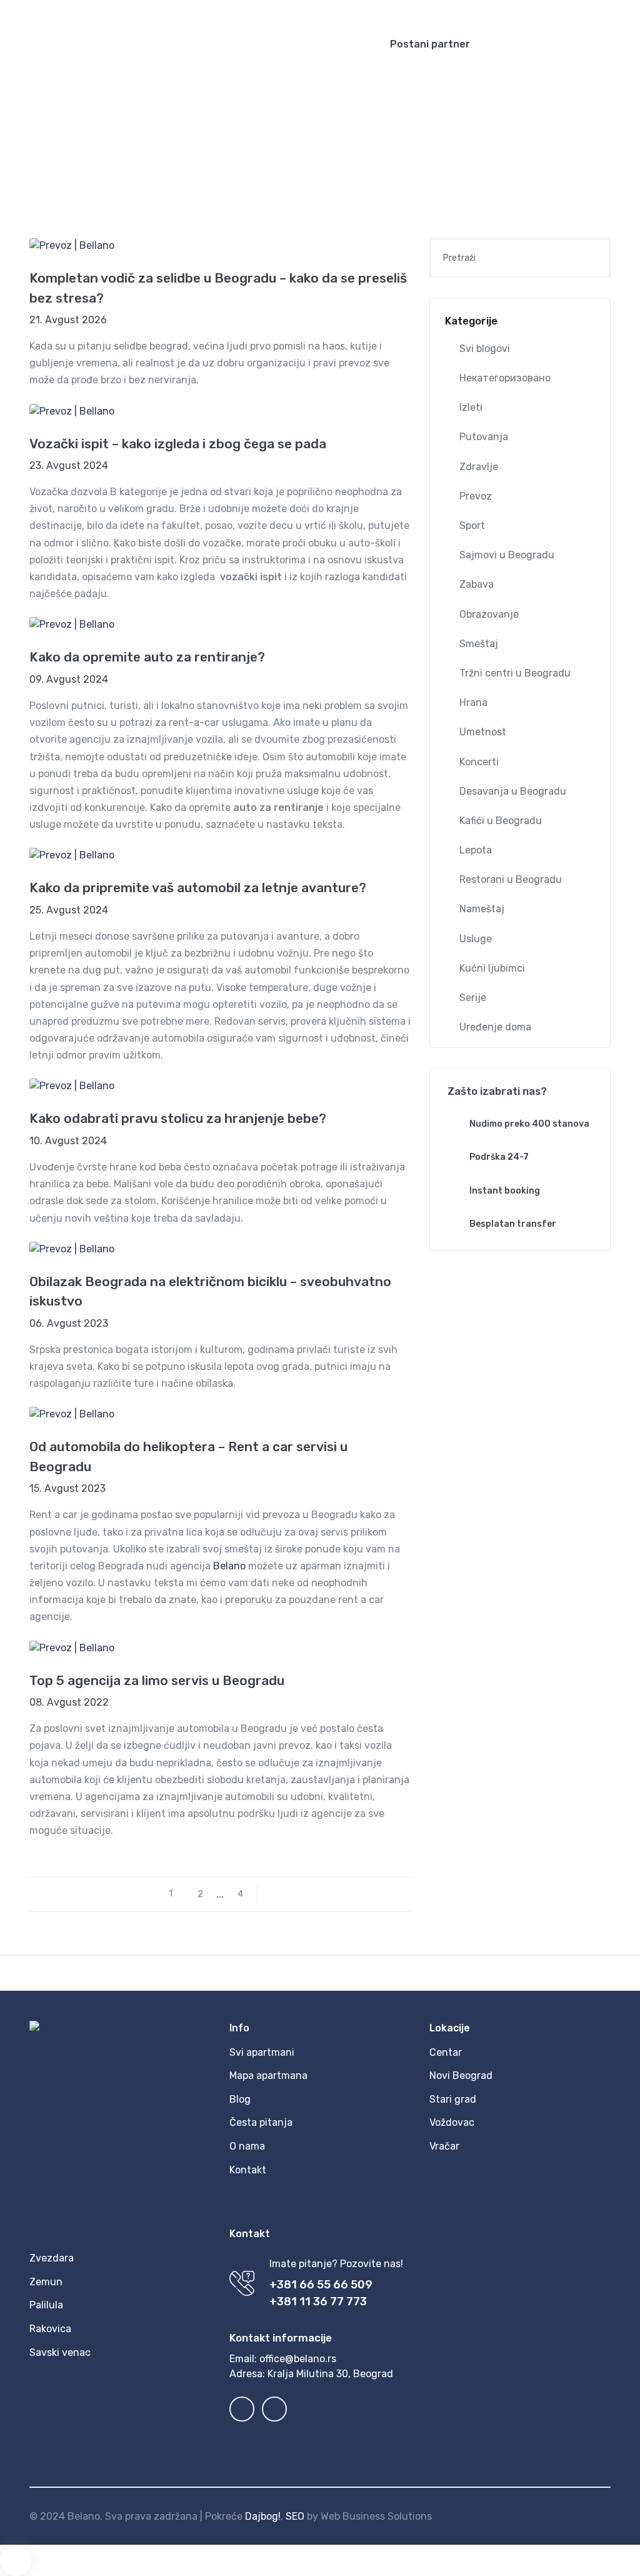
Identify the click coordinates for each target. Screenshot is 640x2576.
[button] (532, 9)
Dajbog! (263, 2516)
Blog (323, 119)
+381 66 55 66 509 (321, 2285)
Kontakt (248, 2170)
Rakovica (50, 2329)
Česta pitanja (261, 2122)
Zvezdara (52, 2258)
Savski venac (60, 2352)
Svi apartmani (262, 2052)
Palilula (46, 2305)
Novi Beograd (461, 2075)
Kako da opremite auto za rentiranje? (147, 657)
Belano (229, 1566)
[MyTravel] (182, 44)
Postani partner (430, 44)
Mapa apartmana (268, 2075)
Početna (282, 119)
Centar (446, 2052)
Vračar (444, 2146)
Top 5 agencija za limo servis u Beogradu (157, 1680)
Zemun (46, 2282)
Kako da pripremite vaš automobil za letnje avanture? (198, 888)
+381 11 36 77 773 (318, 2302)
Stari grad (453, 2099)
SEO (295, 2516)
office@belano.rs (298, 2359)
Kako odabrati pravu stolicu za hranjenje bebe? (178, 1118)
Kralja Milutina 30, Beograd (330, 2374)
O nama (247, 2146)
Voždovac (452, 2122)
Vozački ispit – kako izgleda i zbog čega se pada (178, 444)
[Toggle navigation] (620, 44)
